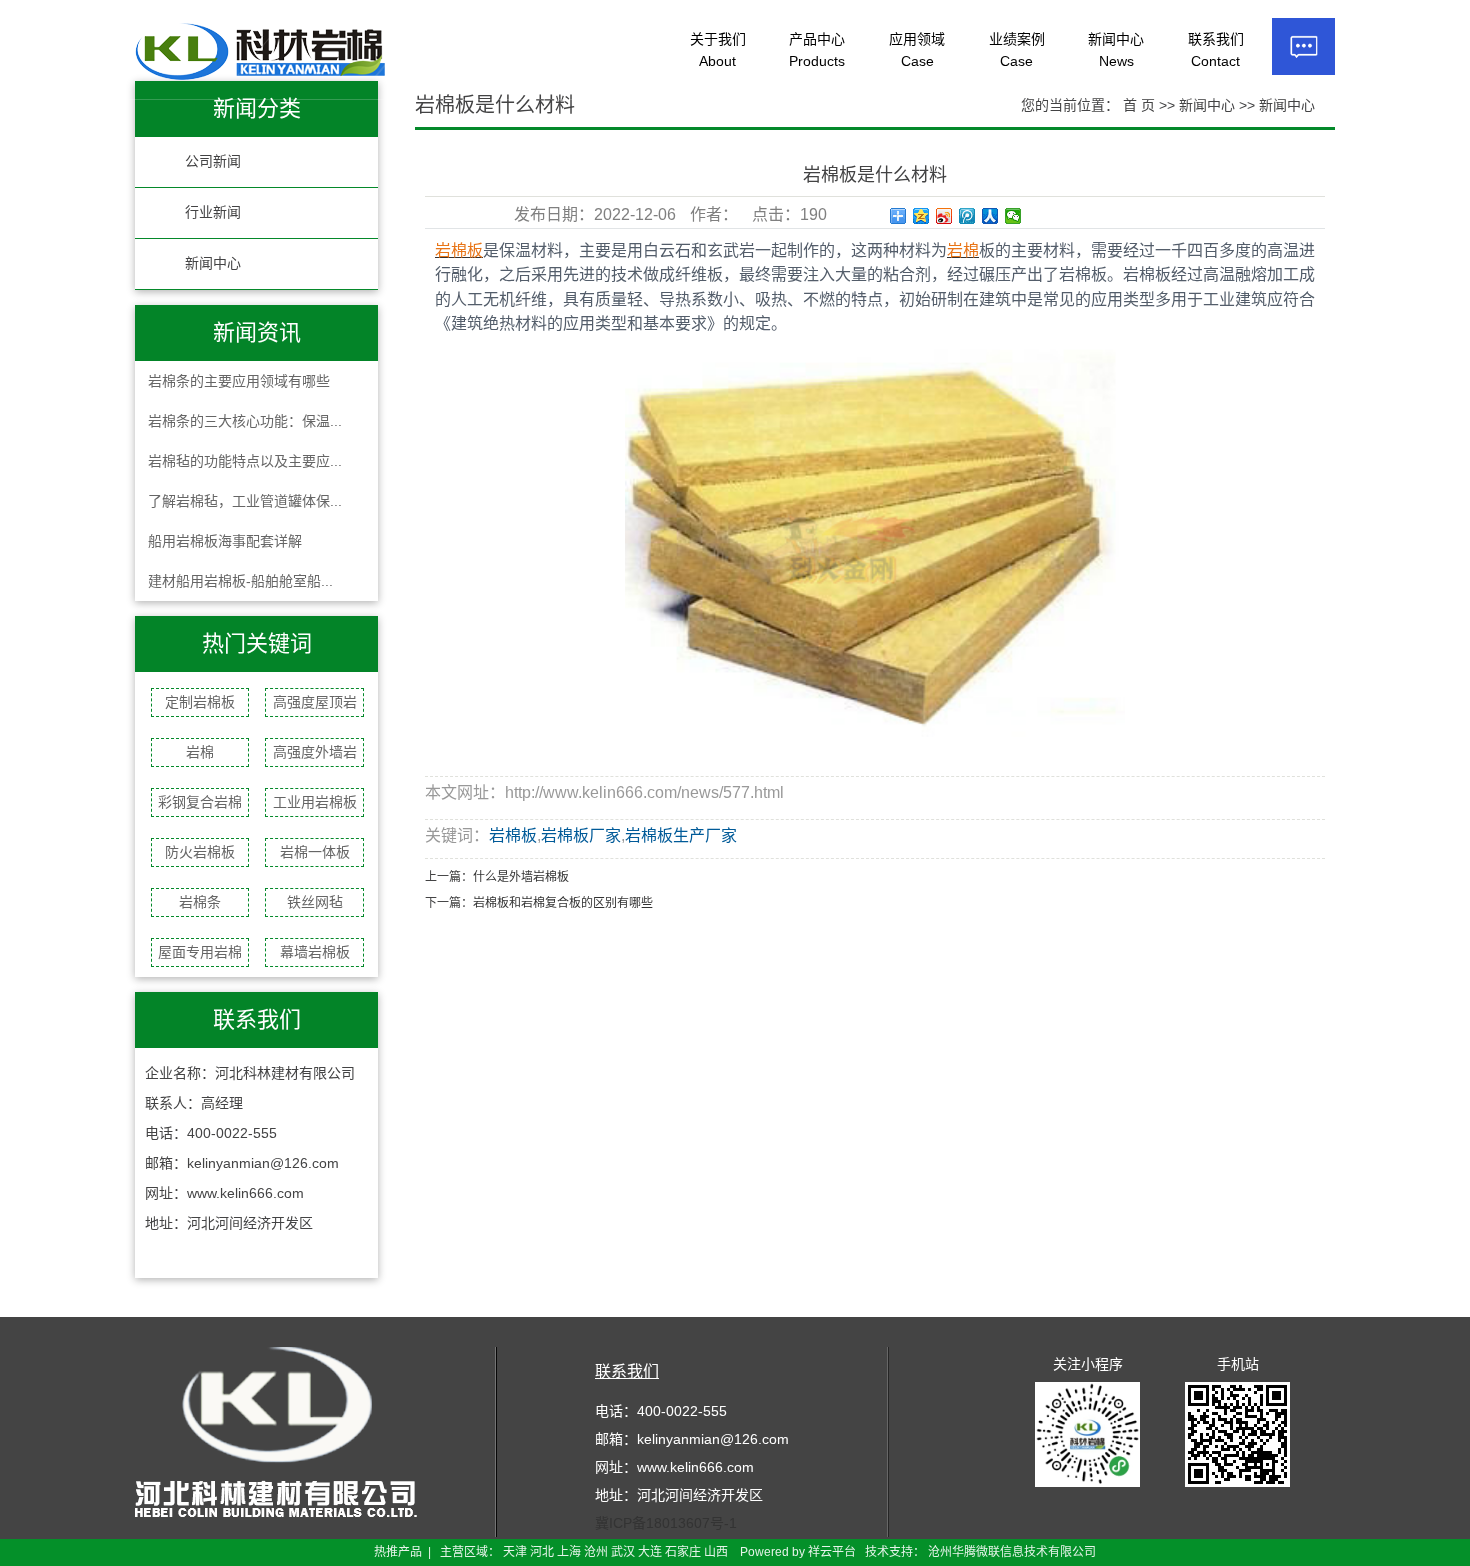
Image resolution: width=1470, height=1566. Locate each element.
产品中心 (817, 50)
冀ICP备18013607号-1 (666, 1523)
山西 (716, 1552)
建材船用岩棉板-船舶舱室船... (240, 581)
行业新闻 (213, 212)
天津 (515, 1552)
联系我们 (1216, 50)
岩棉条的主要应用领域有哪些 (239, 381)
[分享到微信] (1013, 216)
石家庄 (683, 1552)
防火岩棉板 (200, 852)
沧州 (596, 1552)
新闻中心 (1116, 50)
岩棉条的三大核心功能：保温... (245, 421)
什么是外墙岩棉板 (521, 877)
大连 (650, 1552)
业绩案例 (1017, 50)
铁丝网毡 (315, 902)
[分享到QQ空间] (921, 216)
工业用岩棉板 (315, 802)
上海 (569, 1552)
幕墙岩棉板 (315, 952)
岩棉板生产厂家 (681, 835)
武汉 (623, 1552)
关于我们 (718, 50)
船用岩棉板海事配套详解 (225, 541)
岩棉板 (513, 835)
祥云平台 (832, 1552)
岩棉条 (200, 902)
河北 (542, 1552)
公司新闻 (213, 161)
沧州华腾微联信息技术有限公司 (1012, 1552)
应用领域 (917, 50)
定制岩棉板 (200, 702)
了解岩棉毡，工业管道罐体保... (245, 501)
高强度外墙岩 (315, 752)
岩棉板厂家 (581, 835)
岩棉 (200, 752)
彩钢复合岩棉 (200, 802)
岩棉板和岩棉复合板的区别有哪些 (563, 903)
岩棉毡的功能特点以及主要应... (245, 461)
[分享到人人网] (990, 216)
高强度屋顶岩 (315, 702)
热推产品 (398, 1552)
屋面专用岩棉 (200, 952)
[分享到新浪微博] (944, 216)
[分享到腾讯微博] (967, 216)
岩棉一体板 (315, 852)
